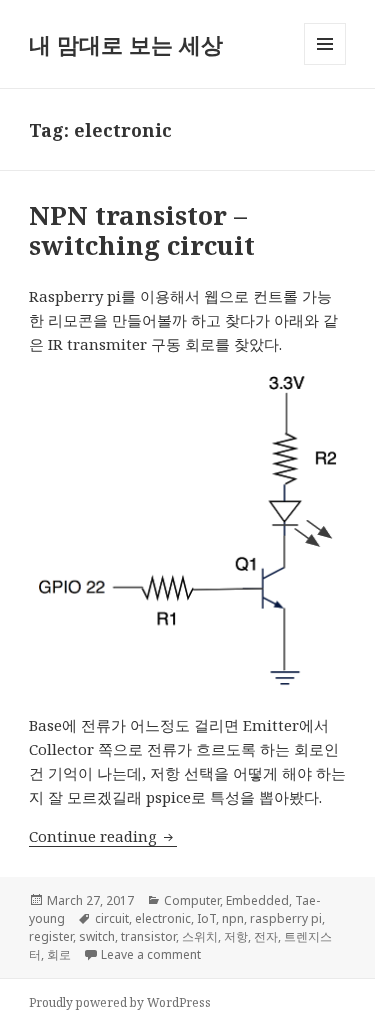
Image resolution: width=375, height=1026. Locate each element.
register (51, 936)
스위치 (200, 936)
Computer (192, 900)
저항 (236, 936)
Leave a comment (151, 954)
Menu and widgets (325, 64)
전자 (266, 936)
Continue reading (103, 836)
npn (233, 918)
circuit (112, 918)
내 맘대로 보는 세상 (126, 44)
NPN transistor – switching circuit (142, 230)
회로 (59, 954)
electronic (163, 918)
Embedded (257, 900)
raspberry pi (286, 918)
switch (97, 936)
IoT (206, 918)
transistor (148, 936)
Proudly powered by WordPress (120, 1002)
